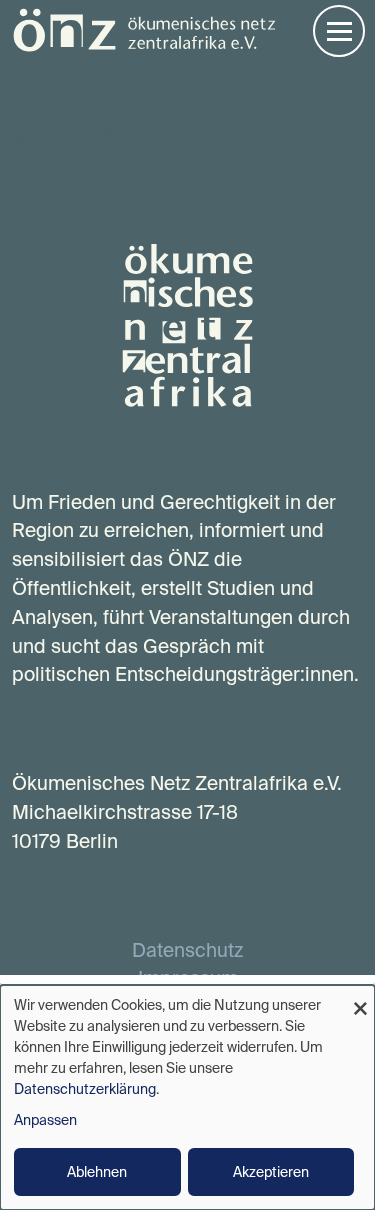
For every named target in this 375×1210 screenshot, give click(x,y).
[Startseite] (144, 28)
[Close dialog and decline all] (360, 997)
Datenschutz (187, 950)
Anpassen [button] (45, 1120)
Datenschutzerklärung (85, 1089)
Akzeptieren (271, 1172)
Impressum (188, 978)
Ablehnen (97, 1172)
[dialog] (187, 1097)
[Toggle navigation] (339, 31)
